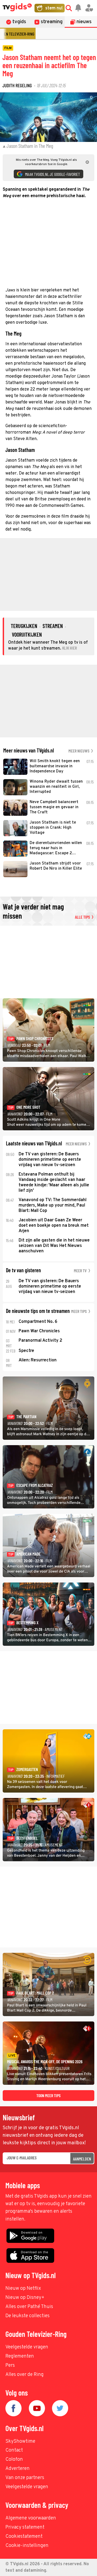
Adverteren (18, 2469)
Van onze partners (25, 2478)
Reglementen (20, 2356)
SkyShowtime (20, 2441)
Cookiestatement (24, 2537)
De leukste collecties (27, 2316)
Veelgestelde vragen (27, 2347)
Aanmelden (82, 2159)
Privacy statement (25, 2527)
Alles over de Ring (25, 2375)
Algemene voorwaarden (31, 2518)
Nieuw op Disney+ (25, 2298)
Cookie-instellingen (27, 2546)
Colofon (14, 2460)
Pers (10, 2366)
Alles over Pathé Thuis (29, 2307)
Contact (14, 2450)
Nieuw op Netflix (23, 2289)
